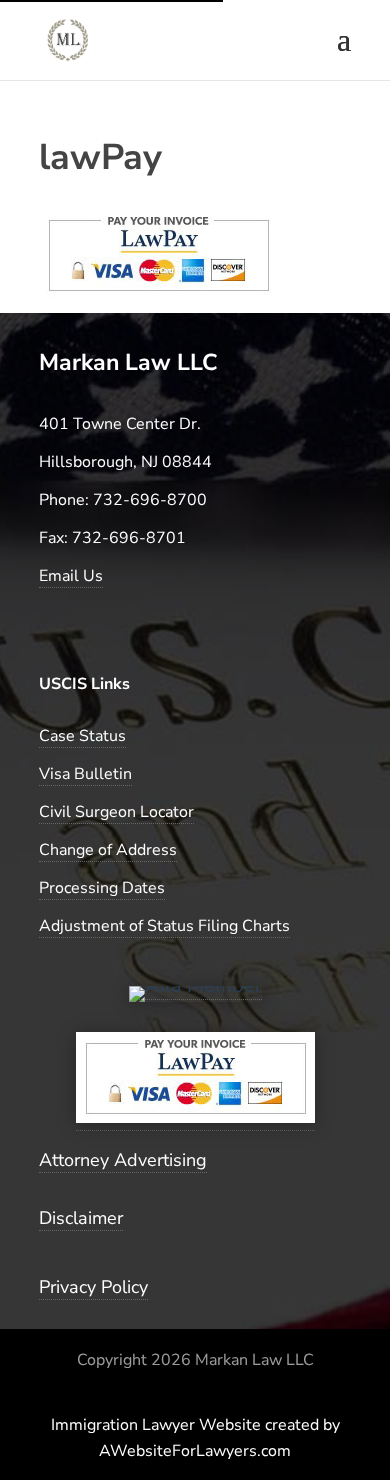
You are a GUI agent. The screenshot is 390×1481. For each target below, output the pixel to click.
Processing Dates (102, 888)
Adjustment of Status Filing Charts (164, 926)
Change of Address (108, 850)
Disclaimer (81, 1218)
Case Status (82, 736)
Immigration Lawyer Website (156, 1425)
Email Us (71, 576)
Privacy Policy (93, 1287)
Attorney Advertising (123, 1160)
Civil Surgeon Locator (116, 812)
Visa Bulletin (85, 774)
